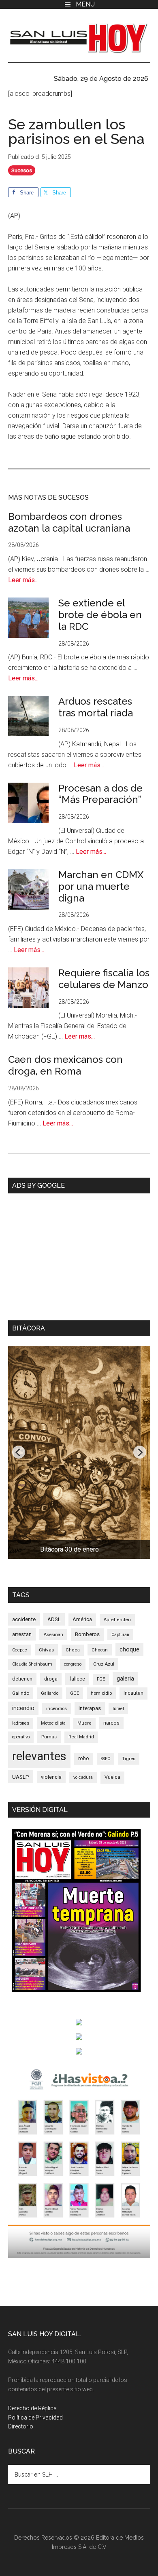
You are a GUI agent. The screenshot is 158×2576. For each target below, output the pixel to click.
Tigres (129, 1759)
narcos (111, 1723)
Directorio (21, 2426)
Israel (118, 1709)
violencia (51, 1777)
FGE (101, 1679)
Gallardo (50, 1693)
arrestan (22, 1634)
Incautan (133, 1693)
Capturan (120, 1635)
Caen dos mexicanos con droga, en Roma (65, 1065)
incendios (57, 1708)
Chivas (46, 1650)
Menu (85, 4)
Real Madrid (81, 1737)
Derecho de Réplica (32, 2408)
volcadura (83, 1777)
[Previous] (19, 1452)
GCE (75, 1693)
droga (51, 1679)
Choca (73, 1650)
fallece (77, 1679)
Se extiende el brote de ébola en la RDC (100, 615)
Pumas (49, 1737)
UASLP (21, 1777)
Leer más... (23, 580)
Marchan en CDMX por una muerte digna (101, 886)
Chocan (100, 1650)
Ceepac (20, 1650)
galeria (125, 1679)
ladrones (21, 1723)
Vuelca (112, 1777)
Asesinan (53, 1634)
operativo (21, 1737)
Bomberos (87, 1634)
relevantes (39, 1756)
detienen (22, 1679)
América (82, 1619)
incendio (23, 1708)
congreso (73, 1664)
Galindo (21, 1693)
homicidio (101, 1693)
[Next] (140, 1452)
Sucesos (22, 170)
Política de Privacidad (35, 2418)
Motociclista (53, 1723)
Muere (84, 1723)
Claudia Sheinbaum (32, 1664)
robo (84, 1759)
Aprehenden (117, 1620)
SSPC (106, 1759)
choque (129, 1649)
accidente (24, 1619)
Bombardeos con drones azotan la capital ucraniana (69, 522)
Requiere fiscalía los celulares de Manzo (104, 979)
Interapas (90, 1708)
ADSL (54, 1619)
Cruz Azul (104, 1664)
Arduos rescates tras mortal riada (96, 707)
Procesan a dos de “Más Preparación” (100, 794)
